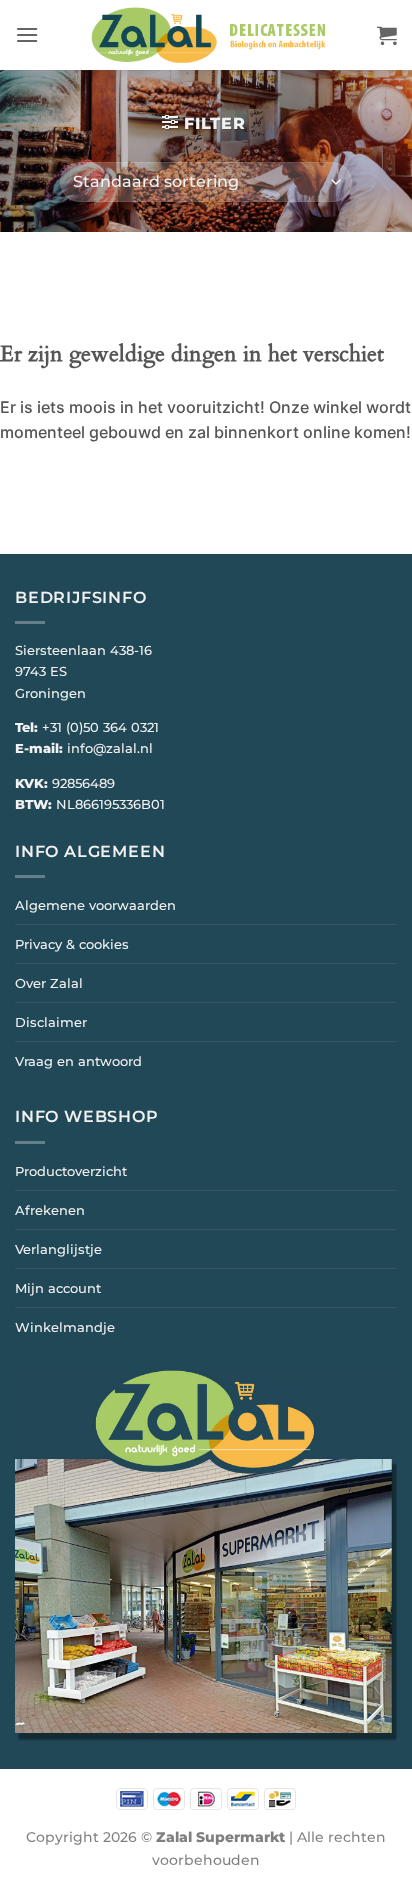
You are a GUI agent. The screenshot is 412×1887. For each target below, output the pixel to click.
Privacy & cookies (72, 944)
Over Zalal (49, 983)
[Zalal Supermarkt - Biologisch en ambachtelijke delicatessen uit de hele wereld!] (208, 35)
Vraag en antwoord (78, 1061)
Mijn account (58, 1288)
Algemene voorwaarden (95, 905)
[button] (27, 34)
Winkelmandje (65, 1327)
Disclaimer (51, 1022)
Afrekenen (50, 1210)
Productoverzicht (71, 1171)
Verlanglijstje (58, 1249)
